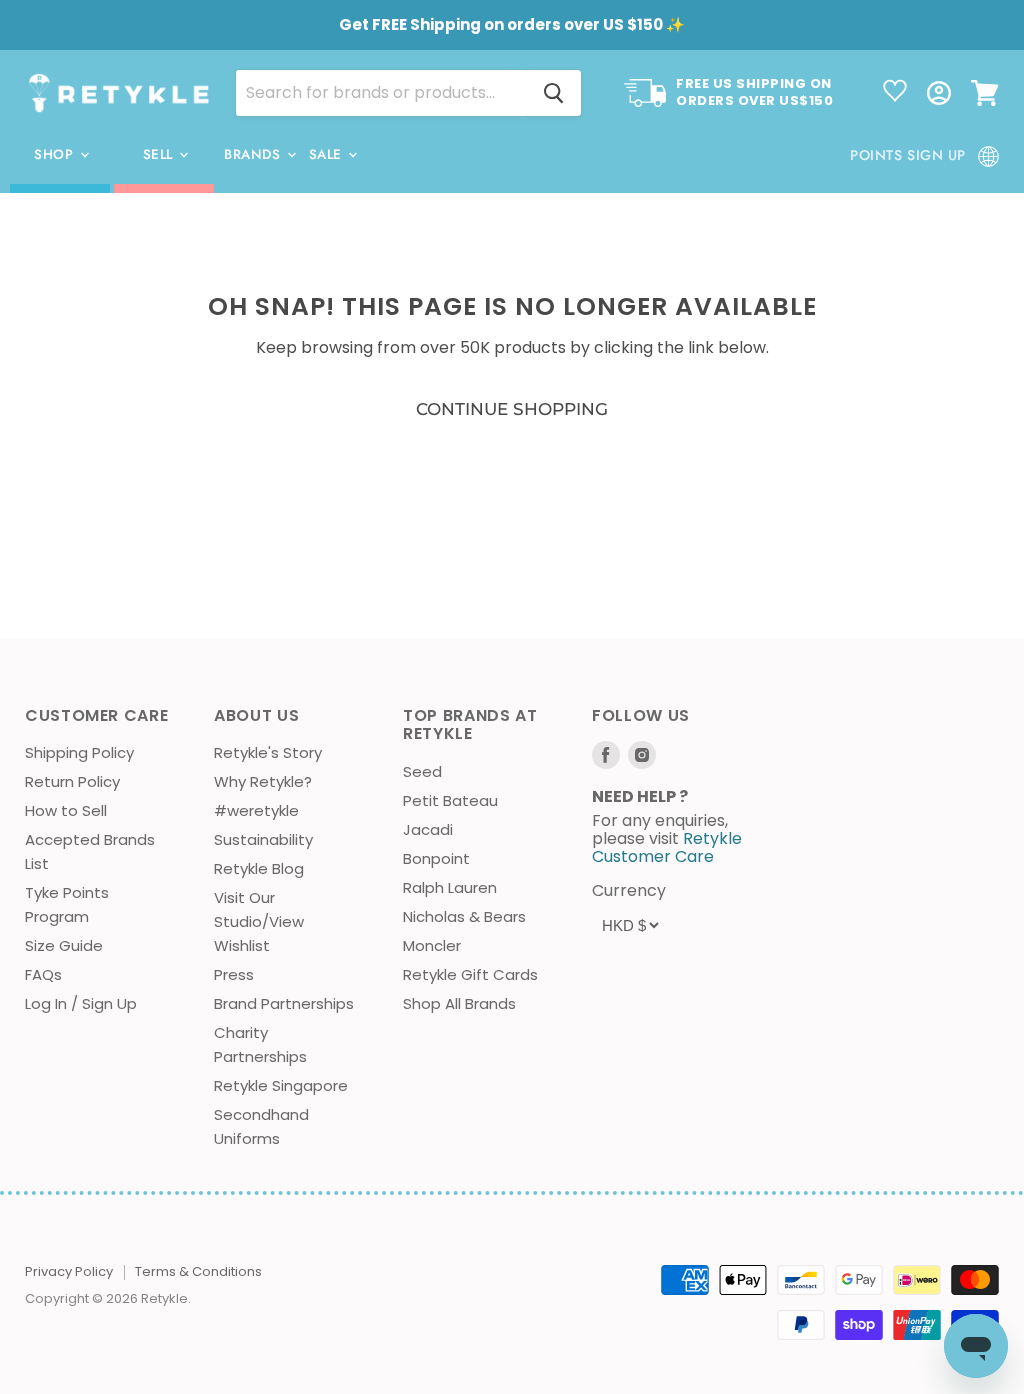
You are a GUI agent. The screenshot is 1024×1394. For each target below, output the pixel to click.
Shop (56, 154)
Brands (254, 154)
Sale (328, 154)
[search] (381, 93)
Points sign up (908, 155)
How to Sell (66, 810)
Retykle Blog (259, 868)
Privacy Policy (69, 1271)
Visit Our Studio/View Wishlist (259, 921)
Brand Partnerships (284, 1003)
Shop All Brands (459, 1003)
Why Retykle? (263, 781)
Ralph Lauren (450, 887)
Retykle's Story (268, 752)
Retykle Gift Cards (470, 974)
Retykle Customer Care (667, 847)
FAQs (43, 974)
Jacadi (428, 829)
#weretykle (256, 810)
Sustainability (263, 839)
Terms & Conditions (198, 1271)
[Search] (554, 93)
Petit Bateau (450, 800)
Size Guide (64, 945)
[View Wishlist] (895, 93)
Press (234, 974)
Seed (422, 771)
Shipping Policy (79, 752)
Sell (160, 154)
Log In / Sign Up (81, 1003)
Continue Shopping (512, 409)
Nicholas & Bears (464, 916)
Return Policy (72, 781)
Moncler (432, 945)
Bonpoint (436, 858)
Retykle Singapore (281, 1085)
